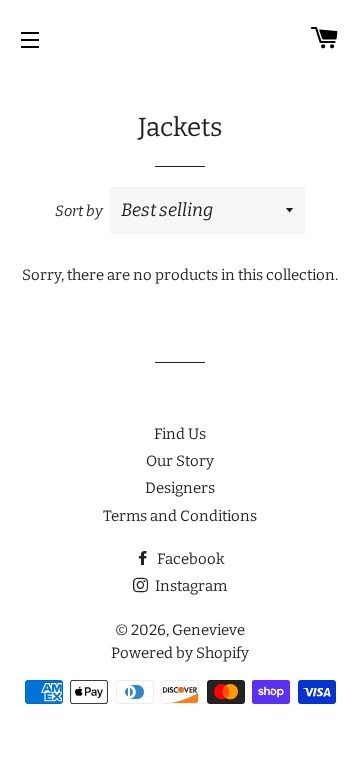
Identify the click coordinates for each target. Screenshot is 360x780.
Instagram (189, 586)
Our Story (180, 461)
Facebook (189, 559)
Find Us (180, 434)
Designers (180, 488)
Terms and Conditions (180, 516)
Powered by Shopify (180, 653)
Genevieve (208, 630)
